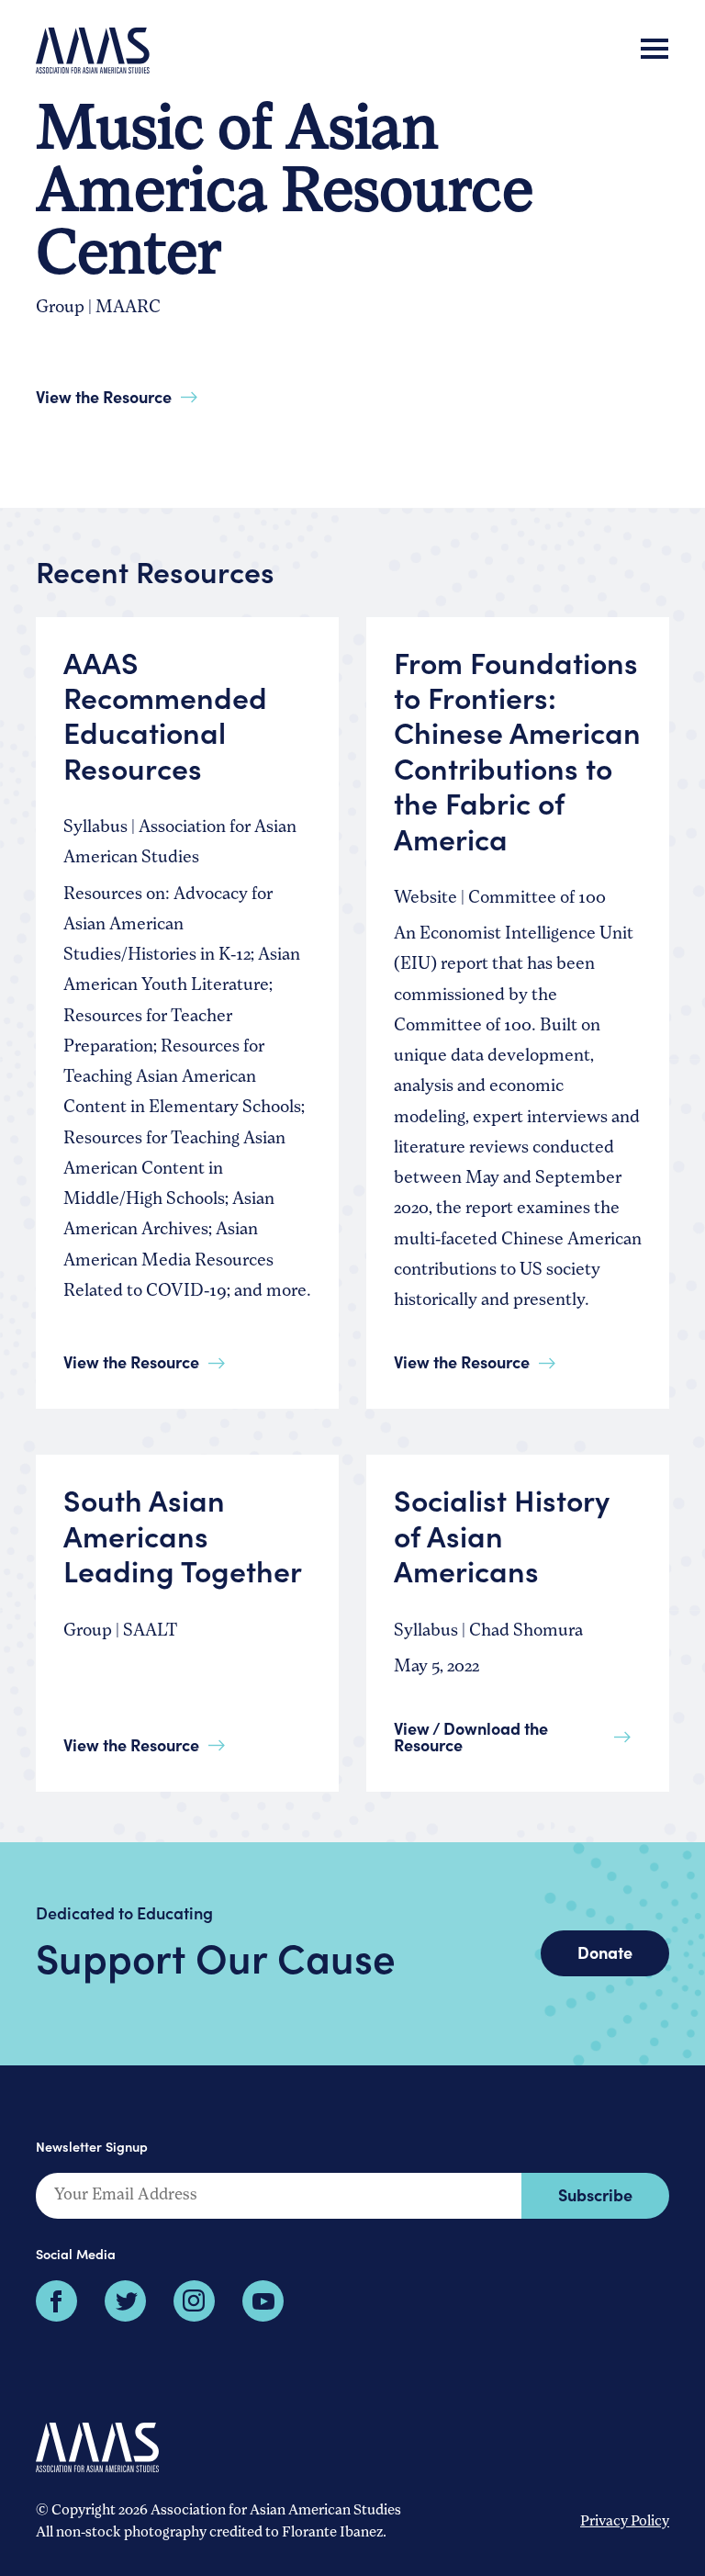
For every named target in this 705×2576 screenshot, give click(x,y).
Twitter (125, 2301)
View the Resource (104, 396)
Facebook (56, 2301)
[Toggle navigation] (655, 51)
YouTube (263, 2301)
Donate (605, 1952)
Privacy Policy (625, 2522)
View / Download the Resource (471, 1736)
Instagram (194, 2301)
